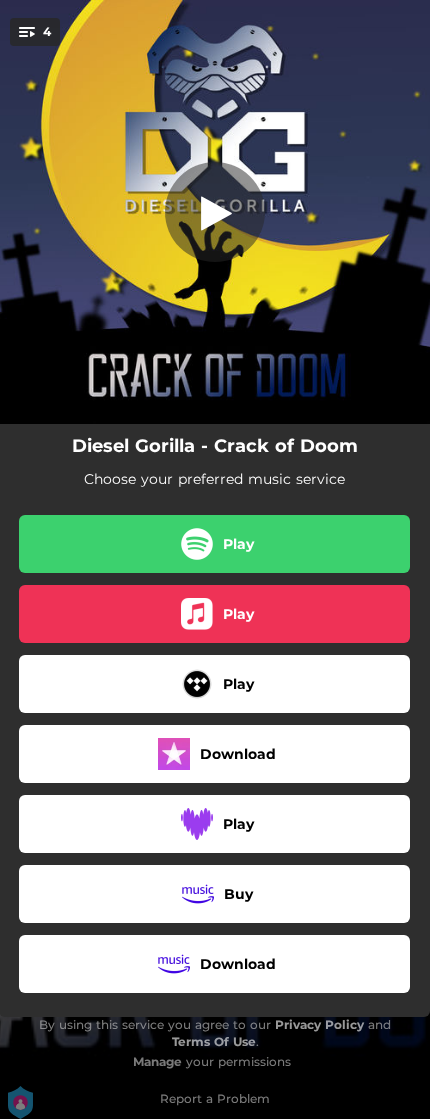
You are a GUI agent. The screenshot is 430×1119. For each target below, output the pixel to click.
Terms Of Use (214, 1041)
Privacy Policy (319, 1024)
